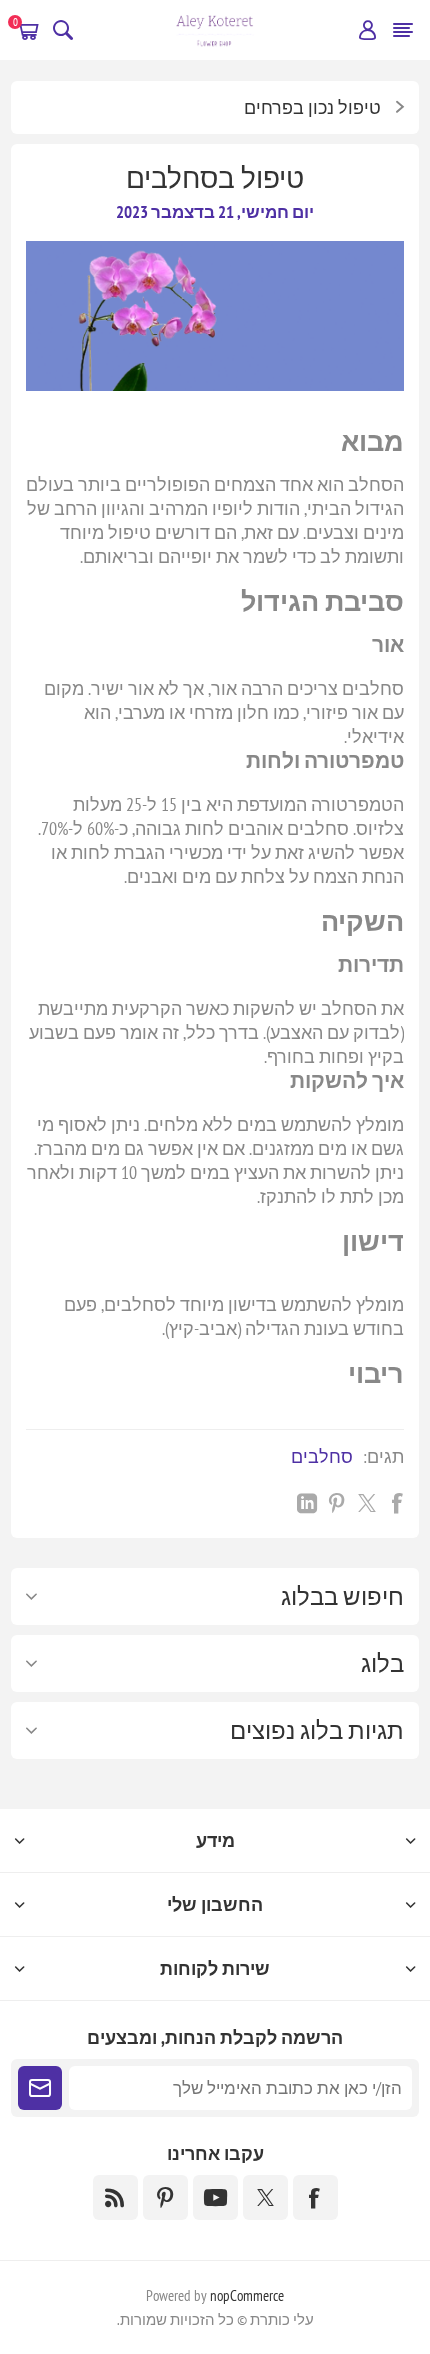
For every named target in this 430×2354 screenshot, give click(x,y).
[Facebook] (315, 2197)
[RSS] (115, 2197)
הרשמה (40, 2088)
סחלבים (322, 1456)
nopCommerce (247, 2295)
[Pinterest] (165, 2197)
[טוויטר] (265, 2197)
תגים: (383, 1456)
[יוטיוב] (215, 2197)
